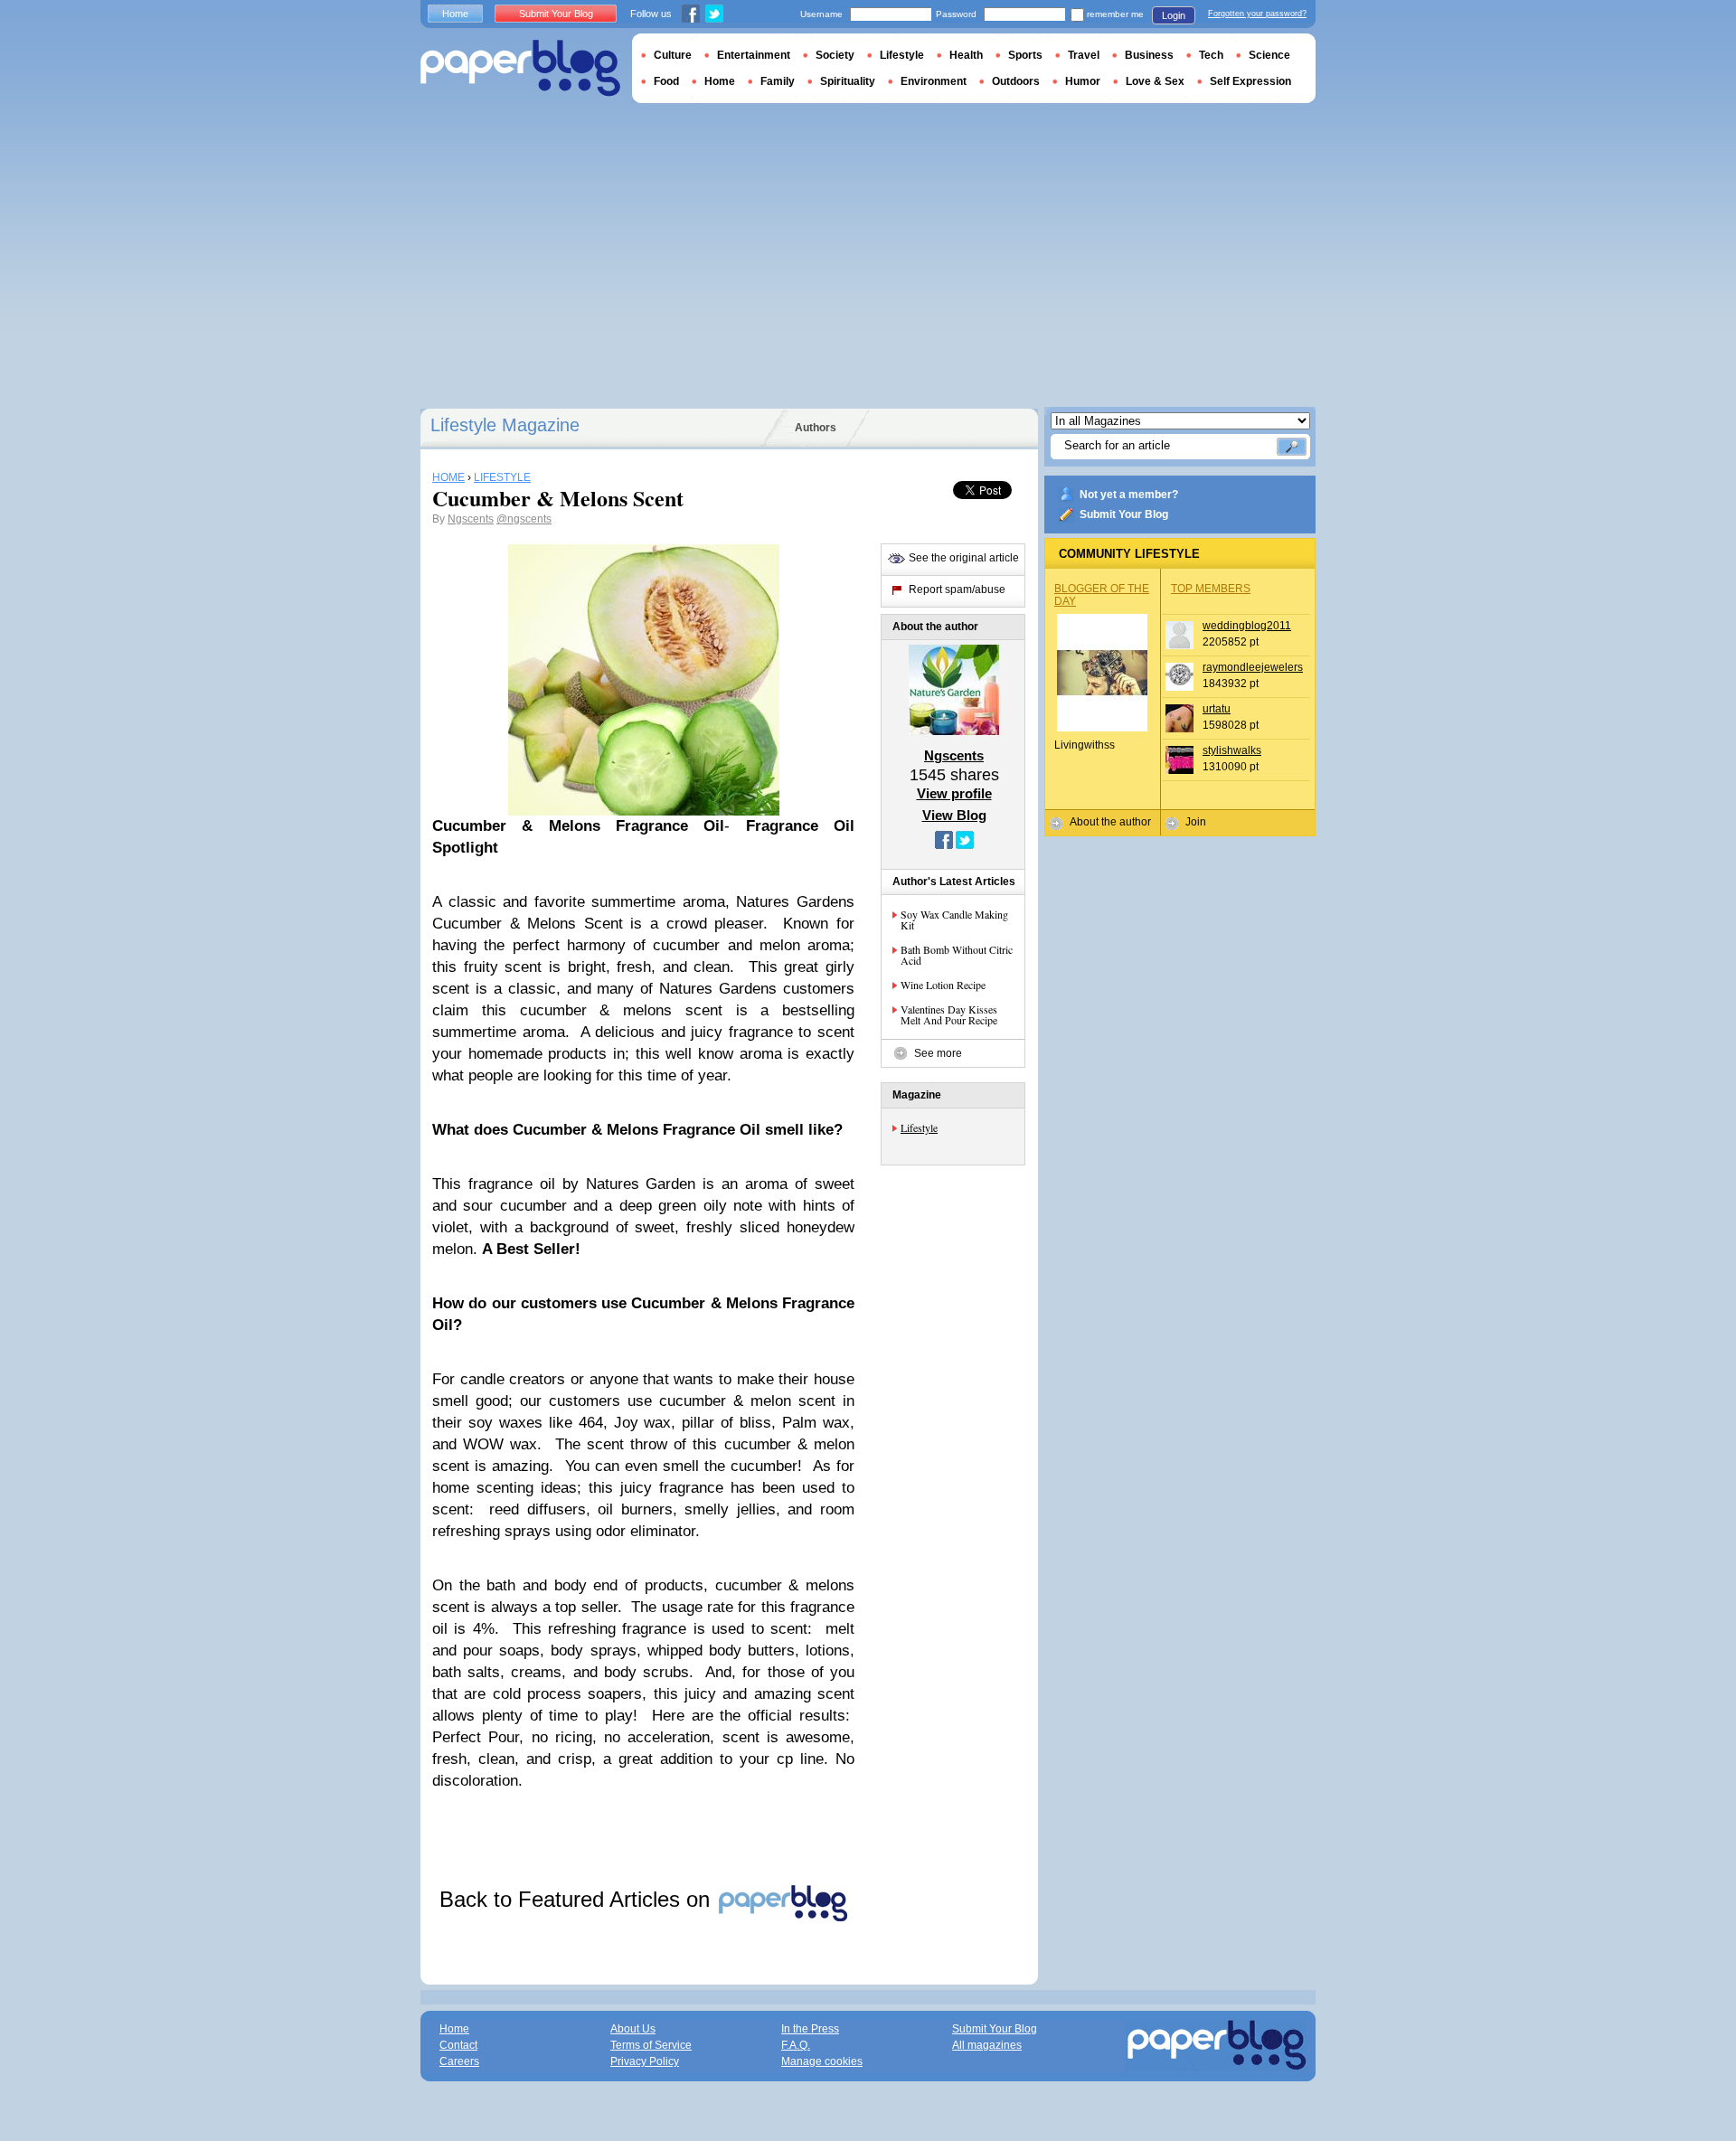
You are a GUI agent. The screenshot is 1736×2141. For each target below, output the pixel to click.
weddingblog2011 (1247, 626)
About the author (1110, 822)
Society (835, 55)
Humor (1083, 81)
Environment (934, 81)
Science (1269, 55)
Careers (459, 2061)
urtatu (1217, 709)
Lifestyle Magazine (505, 425)
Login (1174, 15)
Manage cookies (822, 2061)
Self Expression (1250, 81)
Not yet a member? (1129, 495)
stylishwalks (1232, 750)
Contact (458, 2045)
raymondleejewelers (1253, 667)
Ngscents (471, 519)
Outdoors (1016, 81)
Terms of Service (651, 2045)
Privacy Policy (645, 2061)
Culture (673, 55)
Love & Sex (1155, 81)
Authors (816, 428)
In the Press (810, 2029)
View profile (954, 793)
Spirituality (848, 81)
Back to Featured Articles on (578, 1899)
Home (455, 14)
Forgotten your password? (1257, 14)
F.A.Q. (796, 2045)
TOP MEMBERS (1211, 589)
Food (666, 81)
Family (778, 81)
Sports (1025, 55)
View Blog (954, 815)
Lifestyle (919, 1127)
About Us (633, 2029)
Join (1196, 822)
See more (938, 1053)
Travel (1084, 55)
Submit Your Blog (1124, 514)
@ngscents (524, 519)
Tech (1211, 55)
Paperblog (520, 68)
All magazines (987, 2045)
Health (966, 55)
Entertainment (754, 55)
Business (1149, 55)
